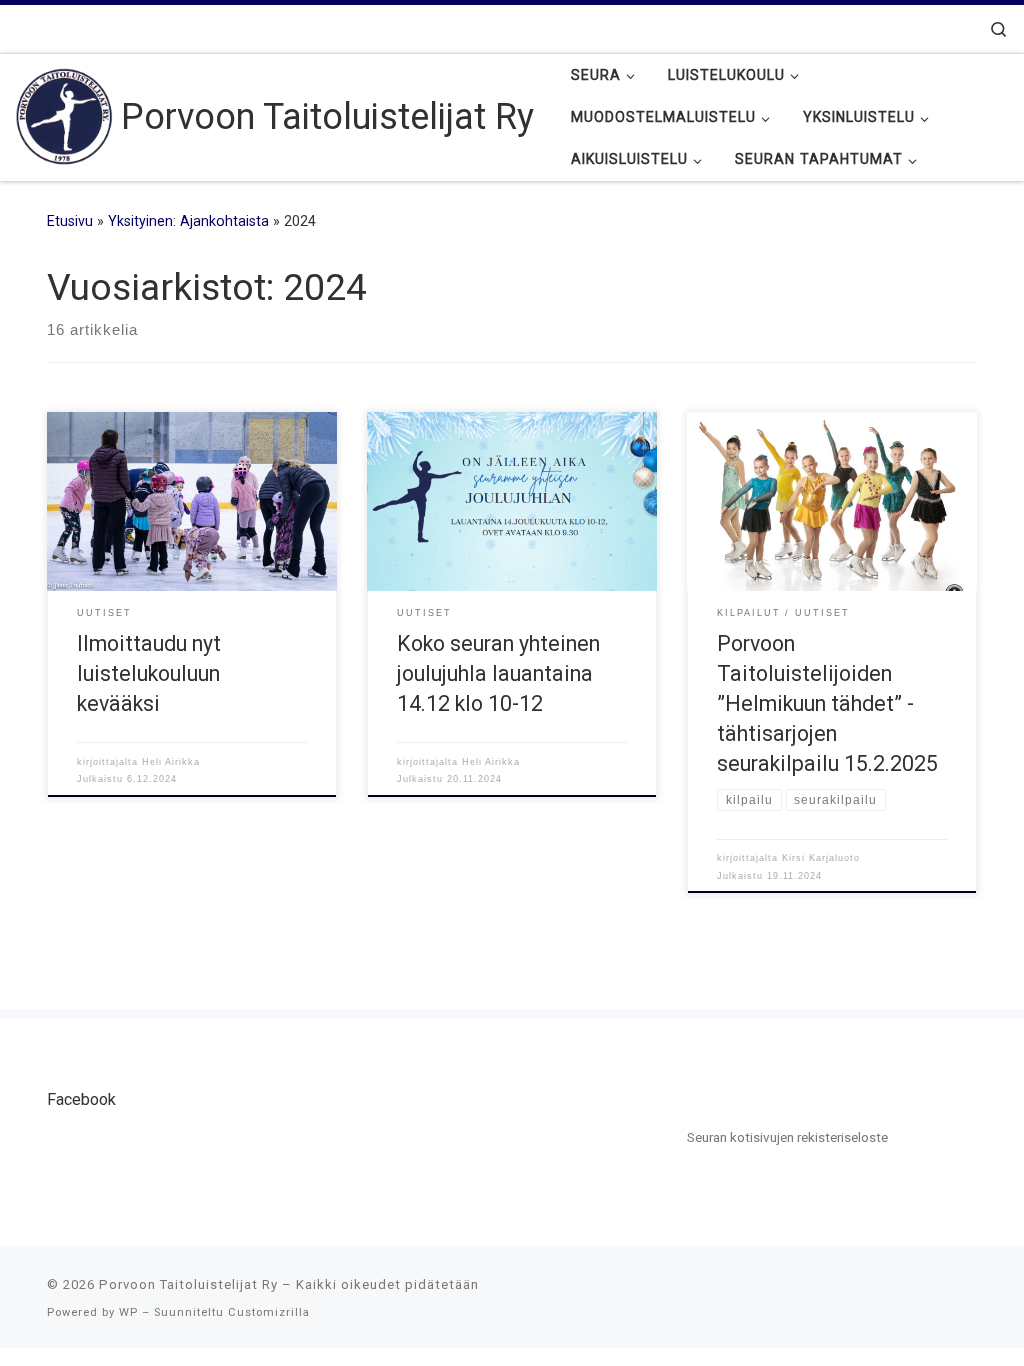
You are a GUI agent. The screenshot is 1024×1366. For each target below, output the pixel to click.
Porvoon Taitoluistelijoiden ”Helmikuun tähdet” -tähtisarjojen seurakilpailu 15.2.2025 (827, 703)
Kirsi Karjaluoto (821, 858)
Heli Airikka (171, 762)
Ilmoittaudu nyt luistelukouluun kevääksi (149, 673)
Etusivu (70, 221)
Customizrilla (269, 1312)
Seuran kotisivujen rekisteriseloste (787, 1137)
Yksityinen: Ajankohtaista (188, 221)
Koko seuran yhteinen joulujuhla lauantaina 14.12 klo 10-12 (498, 673)
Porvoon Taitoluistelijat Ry (188, 1284)
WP (128, 1312)
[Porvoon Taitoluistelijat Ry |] (64, 115)
